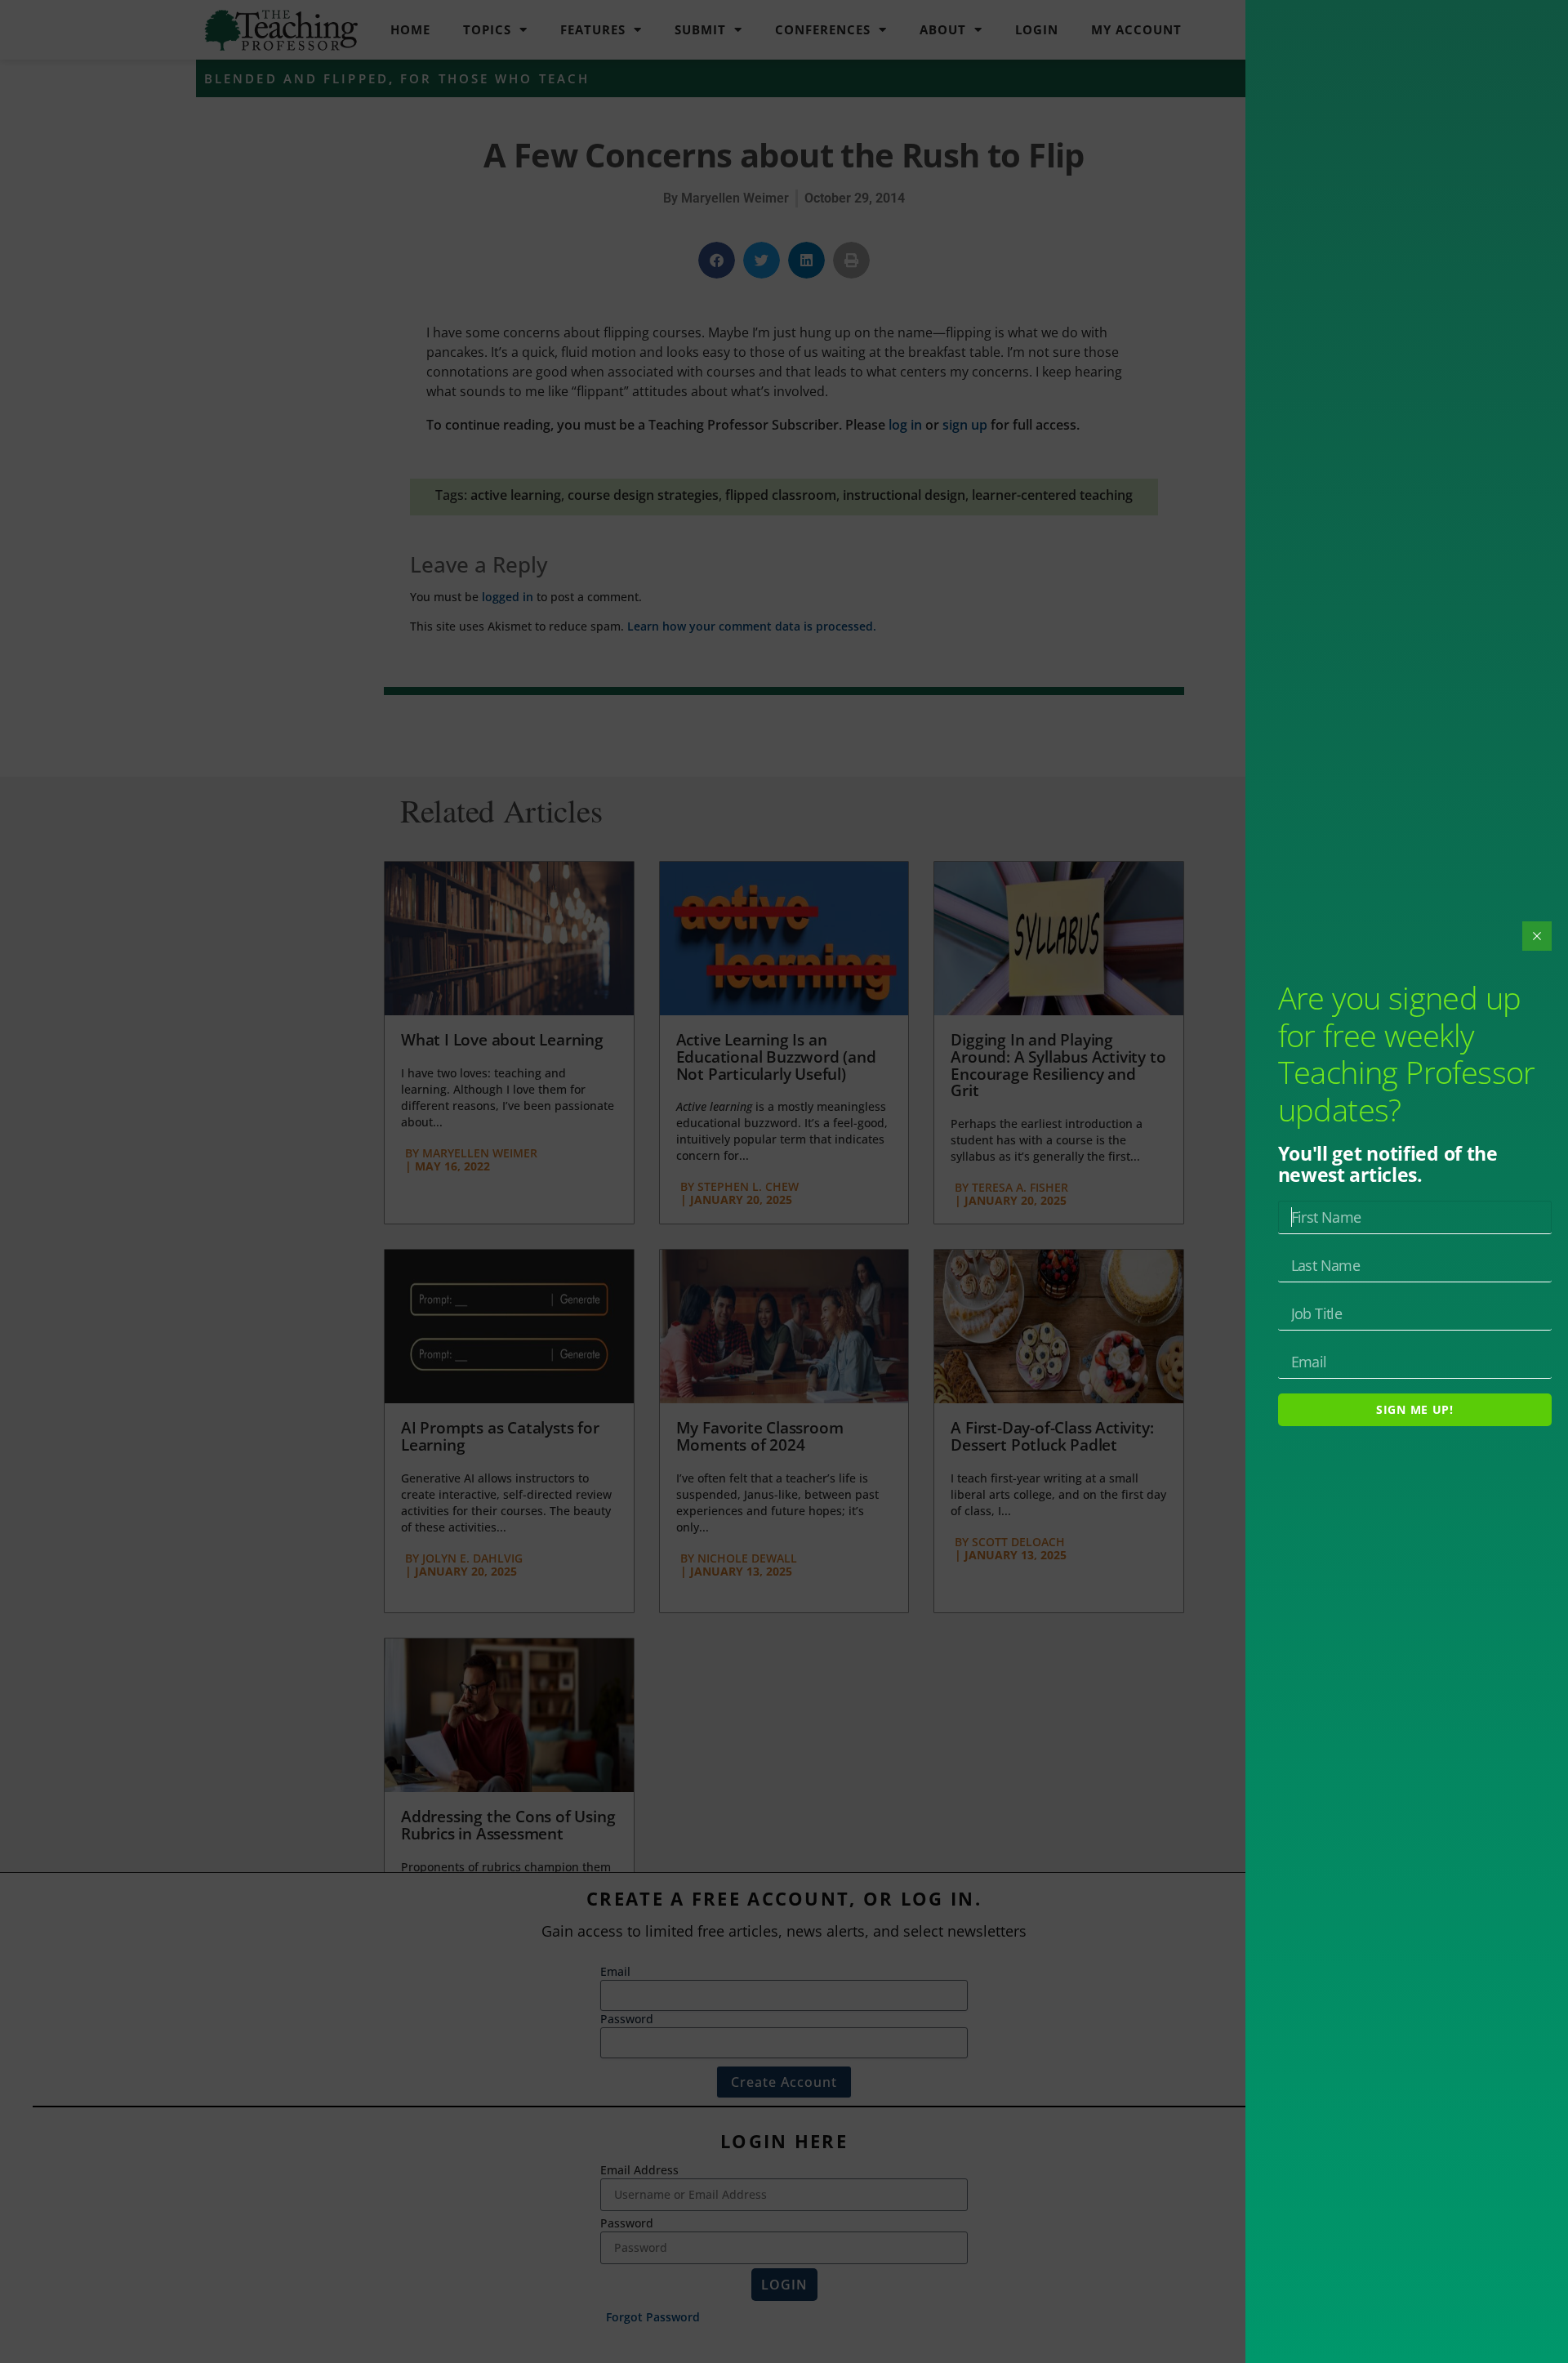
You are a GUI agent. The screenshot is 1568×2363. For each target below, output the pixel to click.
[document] (784, 1181)
